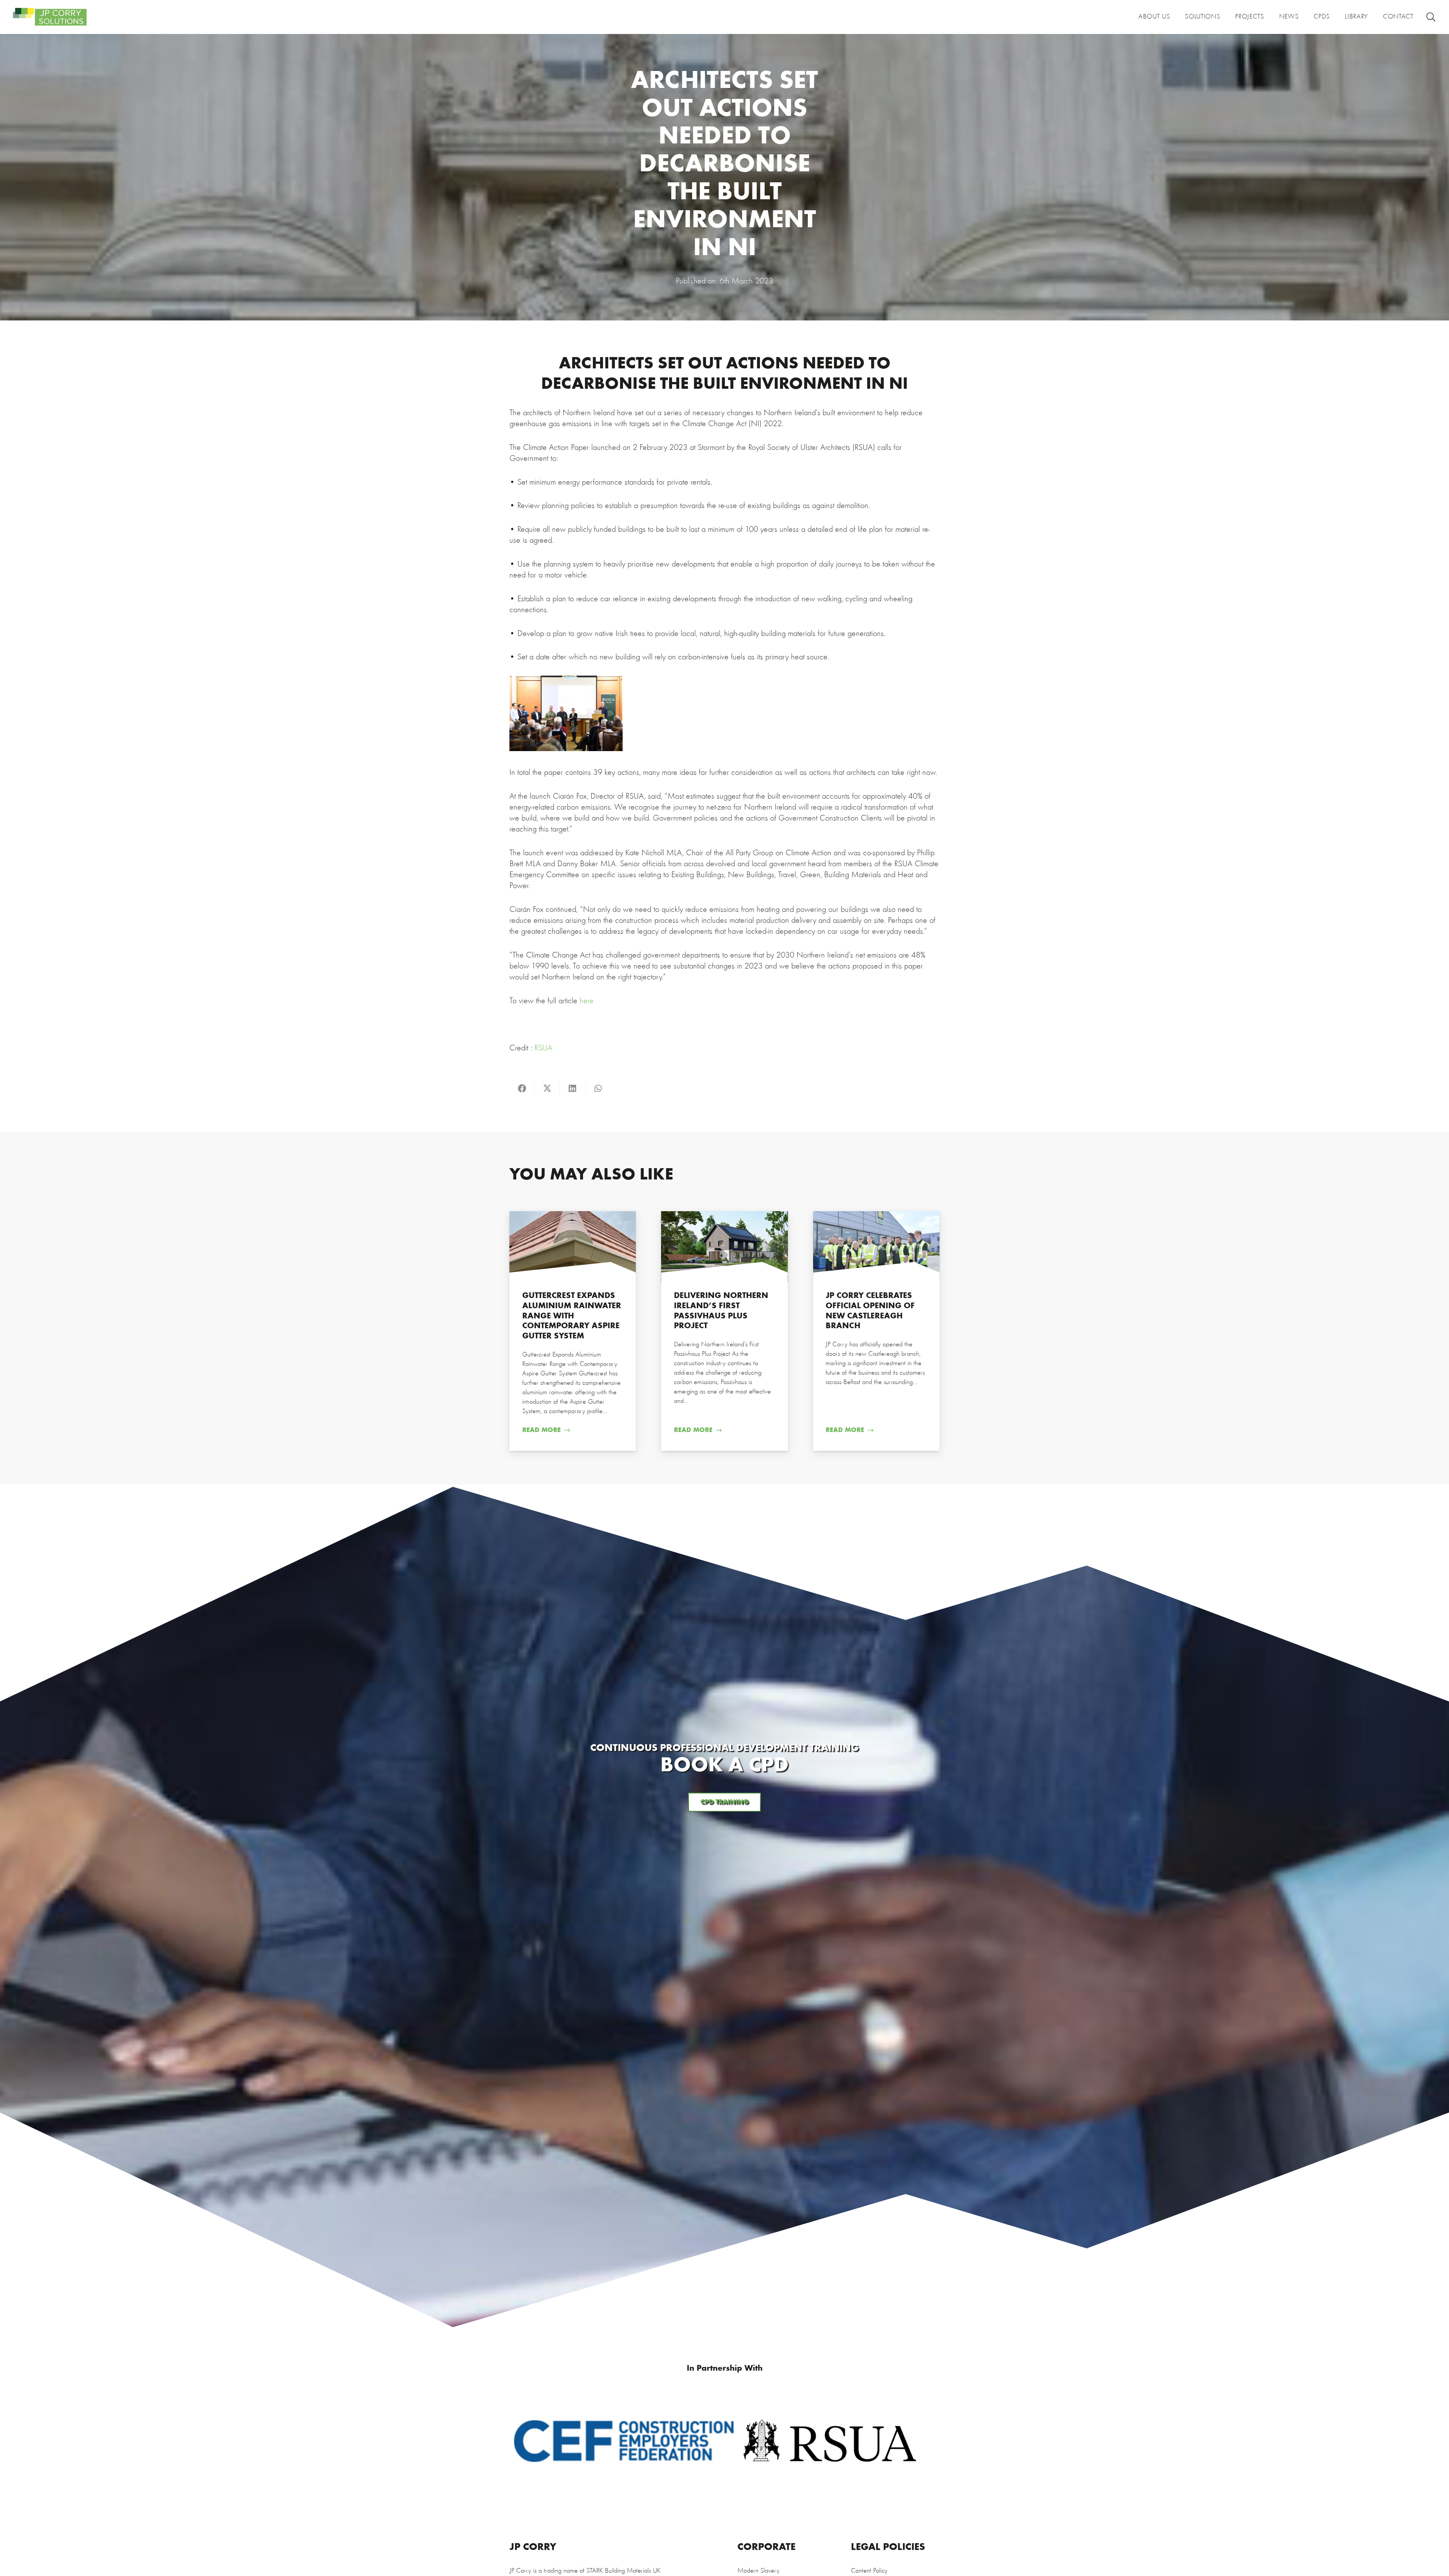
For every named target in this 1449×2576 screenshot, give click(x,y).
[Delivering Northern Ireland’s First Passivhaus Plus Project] (724, 1331)
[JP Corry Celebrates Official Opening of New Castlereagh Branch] (876, 1331)
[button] (1431, 17)
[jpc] (50, 17)
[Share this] (522, 1089)
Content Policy (869, 2571)
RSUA (543, 1048)
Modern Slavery (758, 2571)
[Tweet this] (547, 1089)
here (585, 1001)
